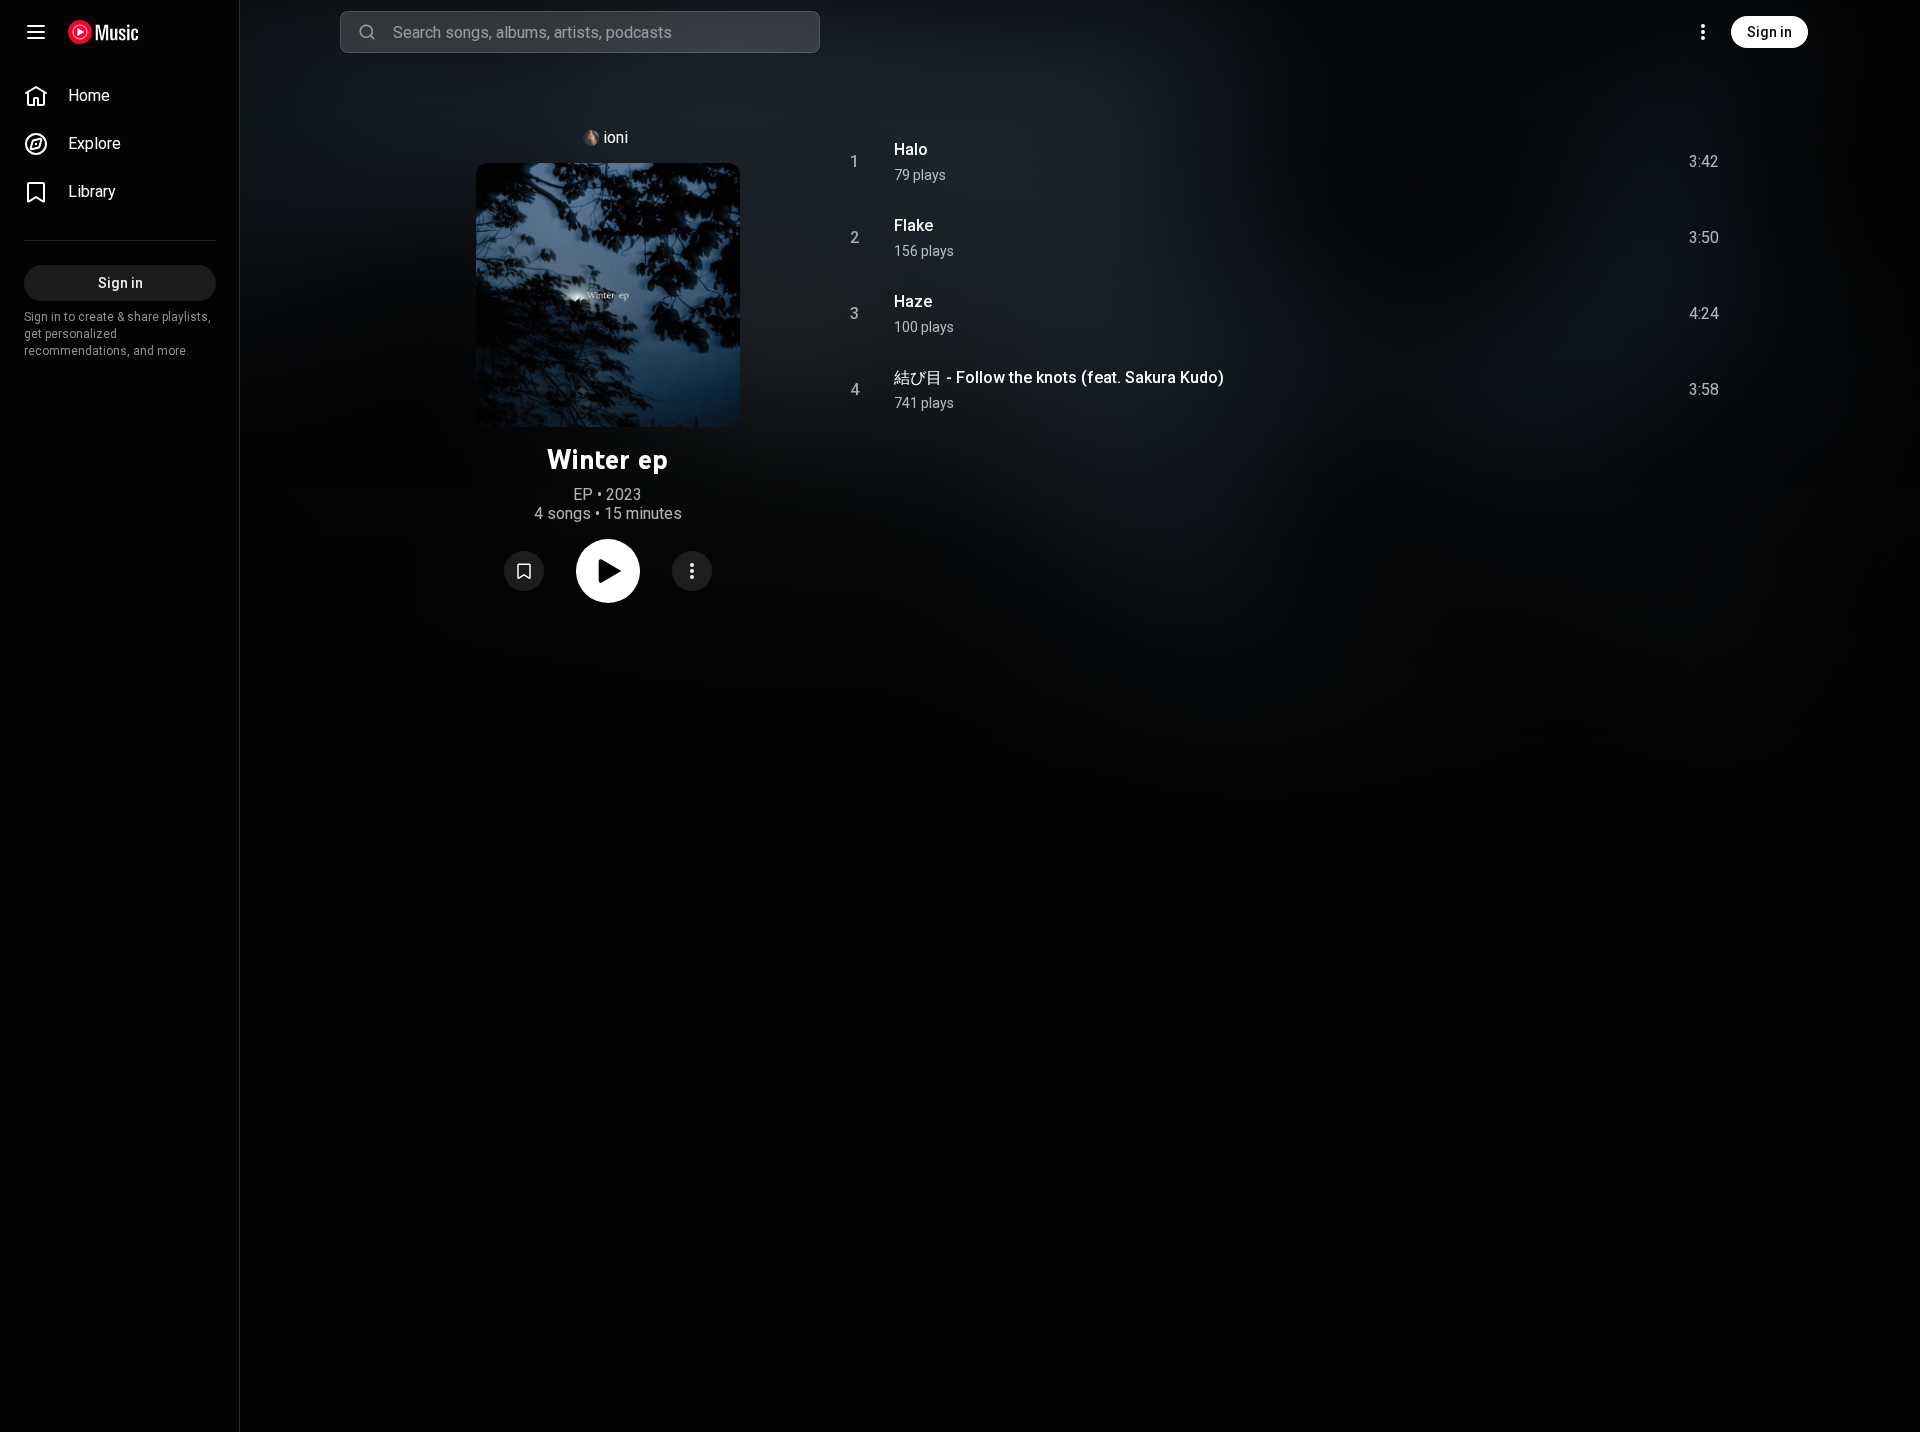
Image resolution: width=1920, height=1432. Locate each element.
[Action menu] (692, 571)
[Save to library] (524, 571)
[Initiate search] (367, 32)
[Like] (1553, 162)
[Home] (103, 32)
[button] (524, 571)
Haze (913, 301)
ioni (615, 137)
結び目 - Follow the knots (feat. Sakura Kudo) (1059, 377)
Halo (911, 149)
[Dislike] (1591, 162)
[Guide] (36, 32)
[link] (120, 96)
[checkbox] (1705, 162)
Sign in (1769, 32)
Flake (913, 225)
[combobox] (606, 32)
